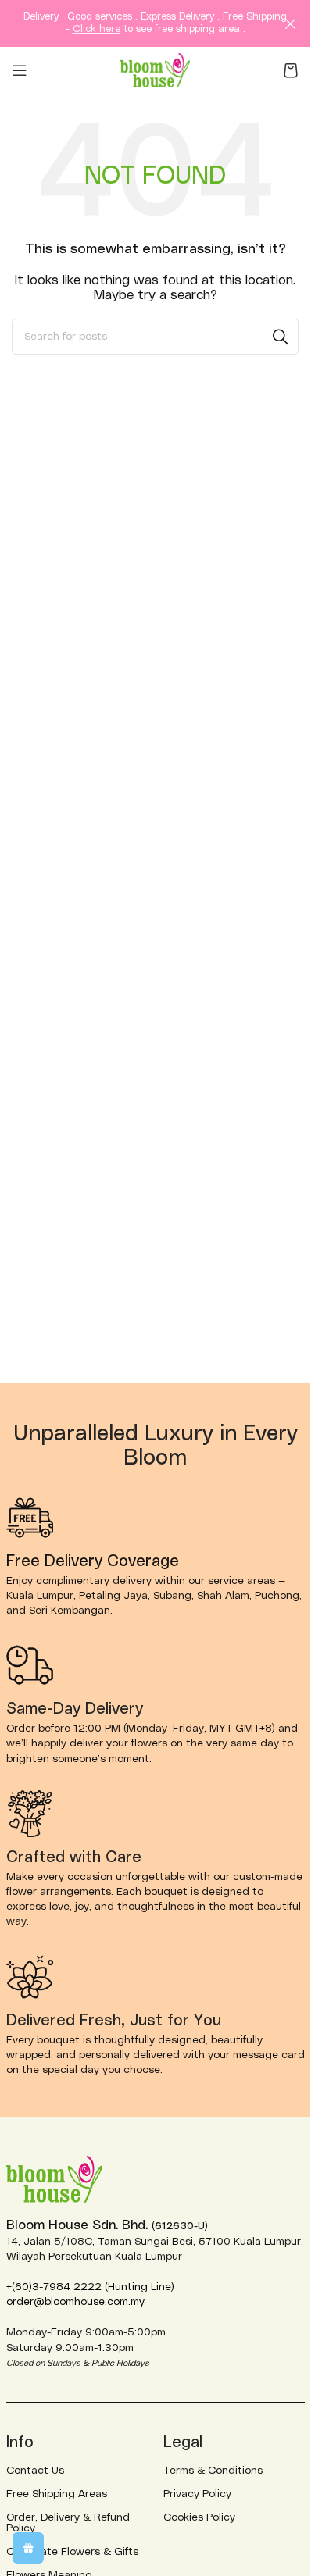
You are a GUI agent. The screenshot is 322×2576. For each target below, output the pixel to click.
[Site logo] (156, 70)
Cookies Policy (199, 2517)
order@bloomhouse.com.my (75, 2302)
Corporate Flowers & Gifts (72, 2552)
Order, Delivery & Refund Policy (68, 2523)
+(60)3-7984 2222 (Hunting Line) (90, 2287)
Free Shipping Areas (57, 2494)
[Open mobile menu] (20, 70)
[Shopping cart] (291, 70)
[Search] (281, 337)
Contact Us (35, 2471)
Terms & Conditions (213, 2471)
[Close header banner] (291, 23)
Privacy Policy (197, 2494)
